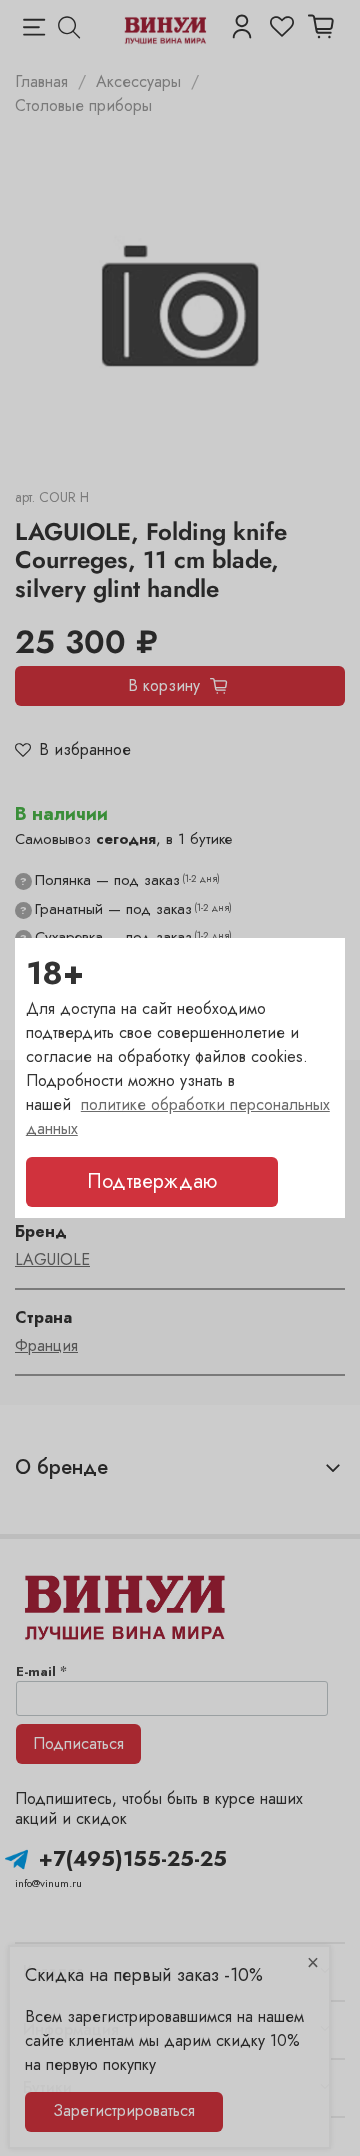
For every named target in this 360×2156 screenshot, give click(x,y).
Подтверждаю (152, 1181)
